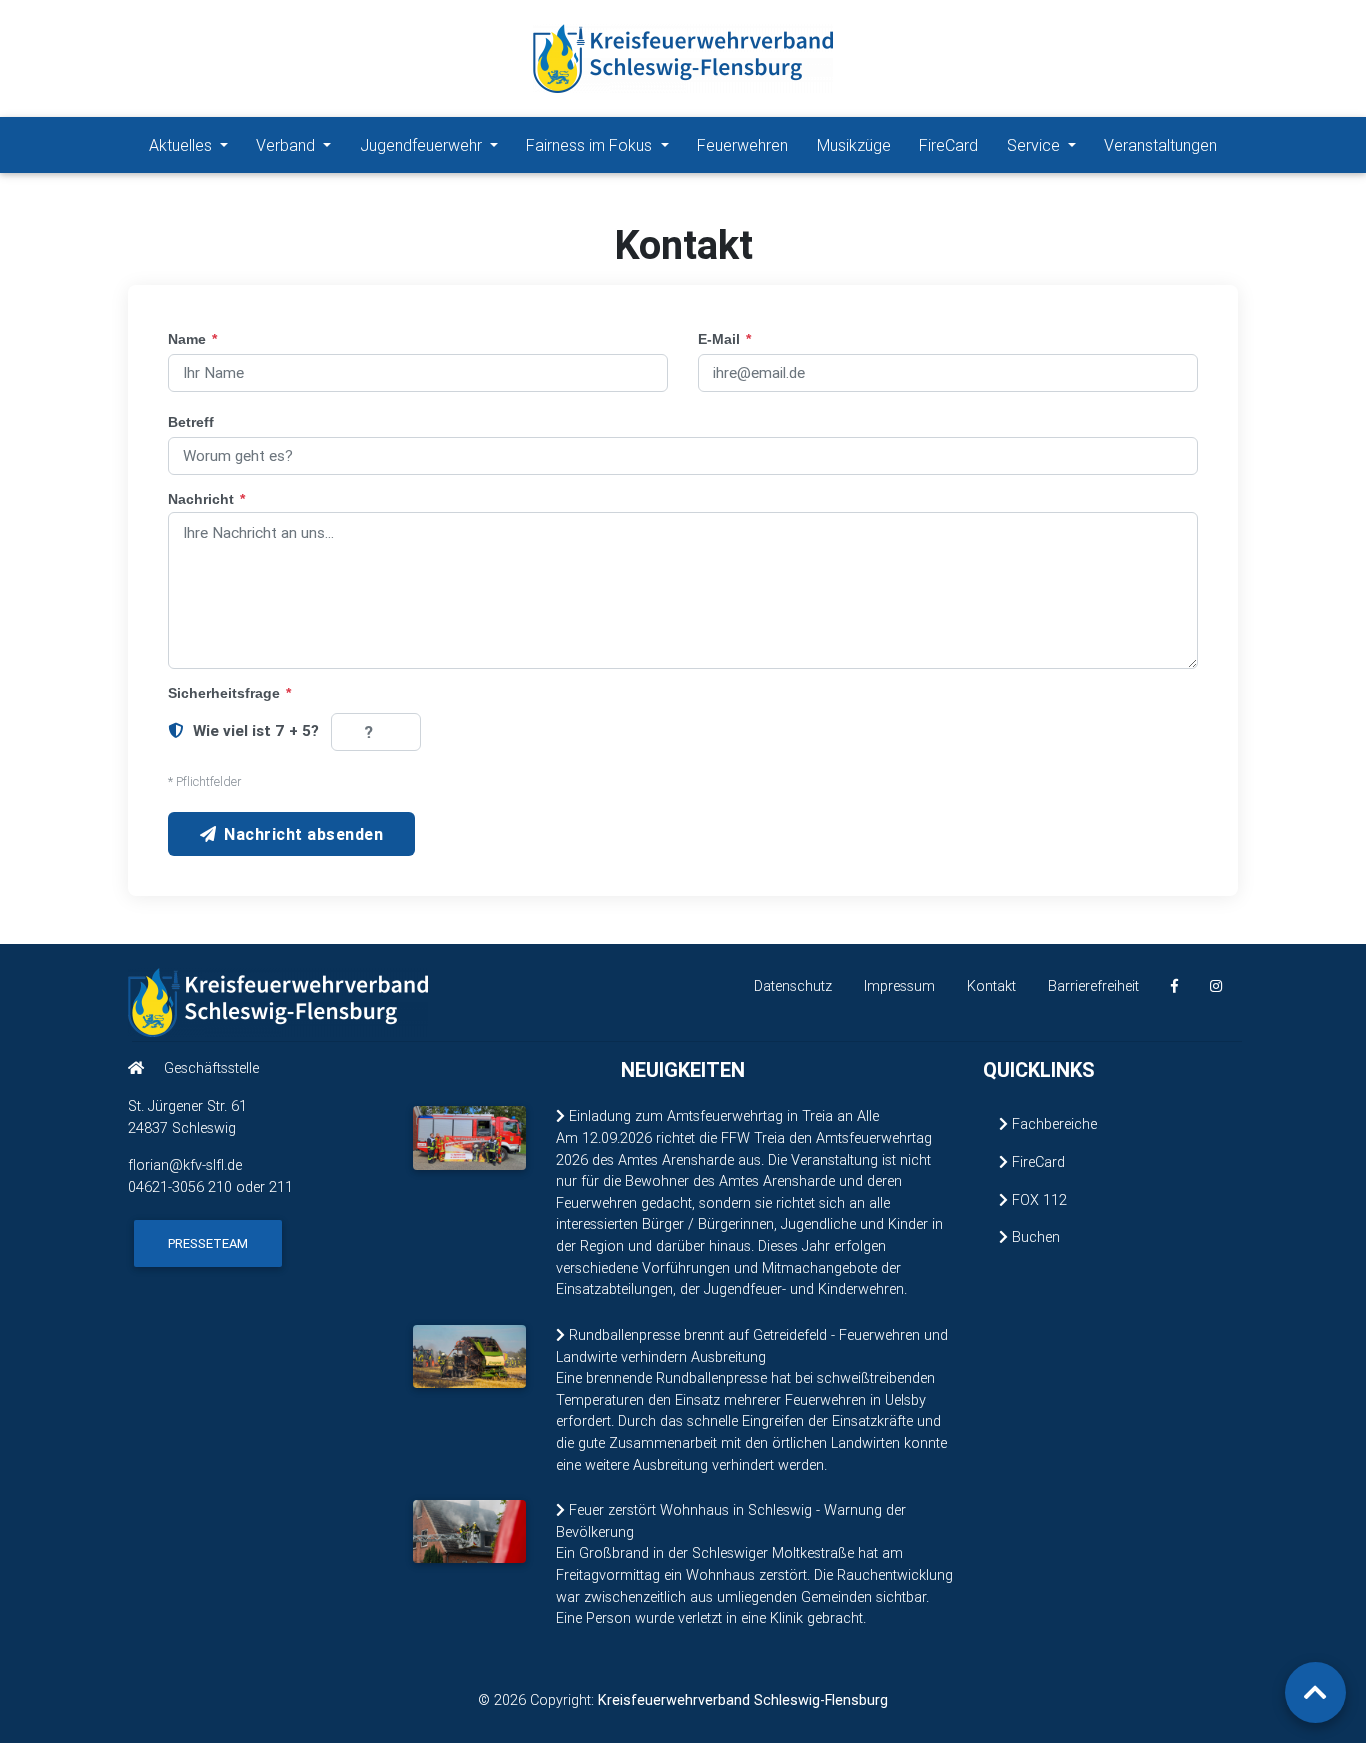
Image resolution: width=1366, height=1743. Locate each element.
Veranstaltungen (1160, 145)
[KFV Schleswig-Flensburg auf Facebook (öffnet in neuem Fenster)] (1174, 986)
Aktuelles (182, 145)
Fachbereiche (1052, 1124)
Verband (287, 145)
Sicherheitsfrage (229, 693)
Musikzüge (854, 145)
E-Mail (724, 339)
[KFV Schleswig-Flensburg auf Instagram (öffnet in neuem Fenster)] (1216, 986)
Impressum (899, 986)
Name (192, 339)
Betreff (191, 422)
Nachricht (206, 499)
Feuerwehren (742, 145)
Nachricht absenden (303, 834)
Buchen (1034, 1237)
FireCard (948, 145)
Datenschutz (793, 986)
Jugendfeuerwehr (423, 145)
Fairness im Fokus (591, 145)
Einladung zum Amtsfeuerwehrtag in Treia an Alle (722, 1116)
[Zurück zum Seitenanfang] (1315, 1692)
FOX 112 (1037, 1200)
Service (1035, 145)
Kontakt (991, 986)
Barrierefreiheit (1093, 986)
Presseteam (208, 1243)
